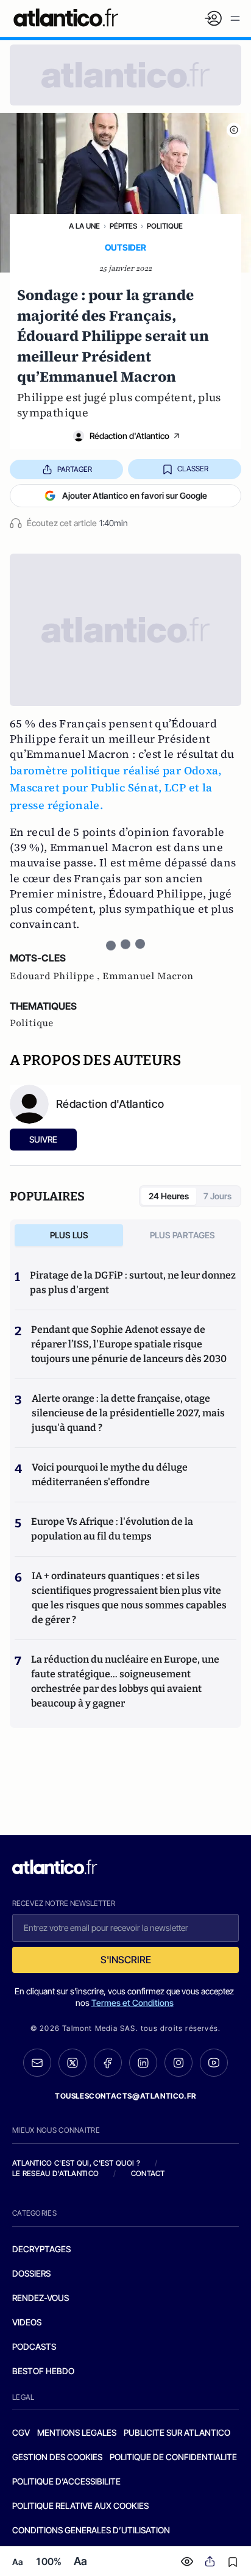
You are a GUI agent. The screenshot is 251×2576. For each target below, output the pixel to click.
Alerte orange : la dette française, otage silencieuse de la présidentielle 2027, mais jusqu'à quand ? (128, 1413)
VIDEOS (27, 2322)
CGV (21, 2432)
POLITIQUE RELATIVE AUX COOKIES (80, 2506)
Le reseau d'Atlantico (55, 2173)
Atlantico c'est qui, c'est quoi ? (76, 2163)
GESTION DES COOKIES (57, 2457)
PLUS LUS (69, 1235)
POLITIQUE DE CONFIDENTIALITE (173, 2457)
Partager (75, 469)
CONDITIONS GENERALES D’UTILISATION (91, 2530)
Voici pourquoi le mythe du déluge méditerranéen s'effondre (110, 1475)
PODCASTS (34, 2346)
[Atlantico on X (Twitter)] (72, 2063)
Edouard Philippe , (56, 976)
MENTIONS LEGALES (77, 2432)
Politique (165, 226)
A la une (84, 226)
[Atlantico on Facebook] (108, 2063)
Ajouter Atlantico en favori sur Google (135, 495)
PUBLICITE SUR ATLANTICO (177, 2432)
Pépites (123, 226)
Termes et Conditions (133, 2003)
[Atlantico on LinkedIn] (143, 2063)
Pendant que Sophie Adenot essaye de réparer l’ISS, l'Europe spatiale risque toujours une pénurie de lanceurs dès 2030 (129, 1344)
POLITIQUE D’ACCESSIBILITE (66, 2481)
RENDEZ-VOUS (41, 2298)
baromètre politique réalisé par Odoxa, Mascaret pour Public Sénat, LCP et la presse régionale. (116, 788)
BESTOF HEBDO (43, 2371)
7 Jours (217, 1196)
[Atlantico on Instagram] (179, 2063)
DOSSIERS (31, 2273)
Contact (148, 2173)
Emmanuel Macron (148, 976)
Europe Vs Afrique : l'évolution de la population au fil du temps (112, 1529)
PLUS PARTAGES (182, 1235)
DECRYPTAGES (41, 2249)
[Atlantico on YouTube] (214, 2063)
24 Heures (169, 1196)
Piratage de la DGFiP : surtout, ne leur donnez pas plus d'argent (133, 1283)
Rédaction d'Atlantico (129, 436)
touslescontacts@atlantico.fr (125, 2096)
